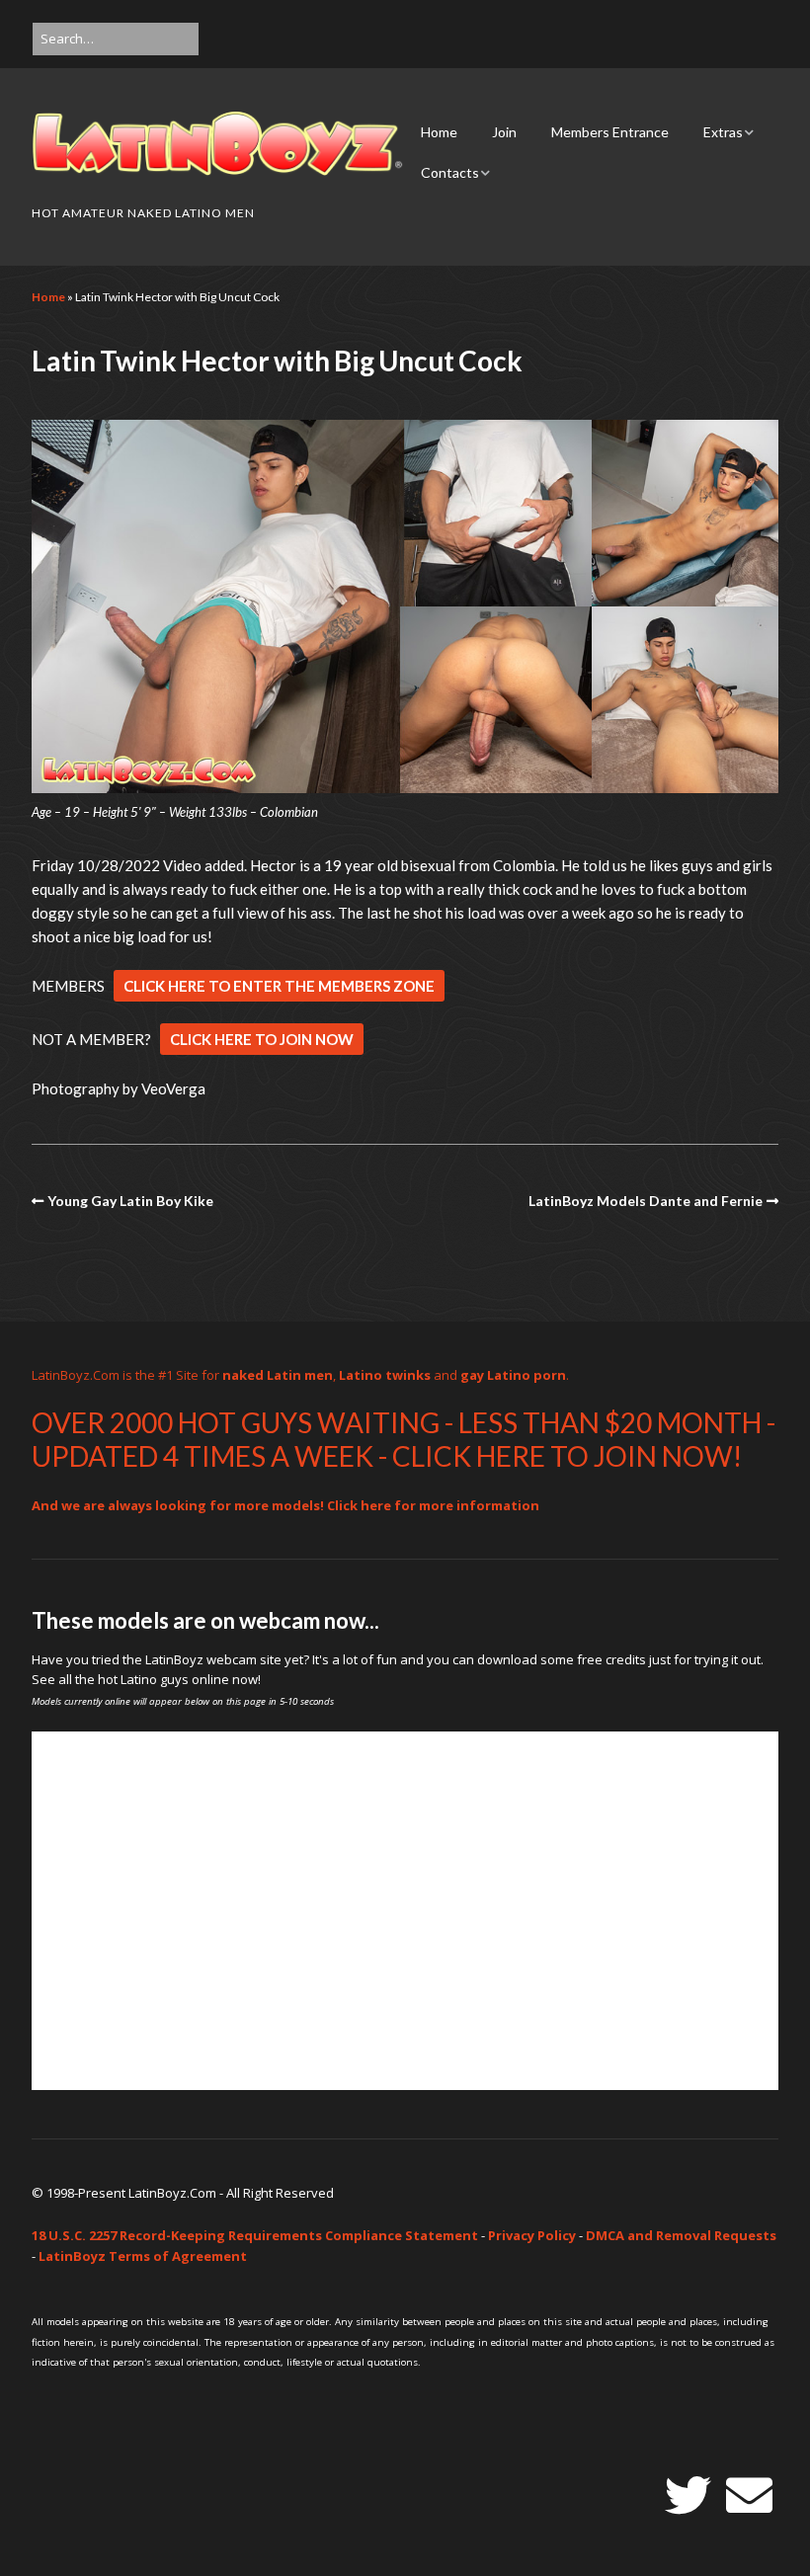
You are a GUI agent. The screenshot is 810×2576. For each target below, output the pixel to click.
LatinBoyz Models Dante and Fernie (646, 1201)
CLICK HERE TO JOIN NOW (262, 1039)
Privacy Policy (532, 2235)
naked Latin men (278, 1375)
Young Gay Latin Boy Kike (130, 1201)
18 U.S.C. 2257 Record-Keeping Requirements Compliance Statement (255, 2235)
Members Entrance (610, 132)
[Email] (749, 2495)
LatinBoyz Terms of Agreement (143, 2256)
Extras (723, 132)
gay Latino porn (513, 1375)
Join (504, 132)
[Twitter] (688, 2495)
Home (439, 132)
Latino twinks (385, 1375)
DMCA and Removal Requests (681, 2235)
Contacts (450, 172)
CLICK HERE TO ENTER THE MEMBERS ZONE (279, 986)
